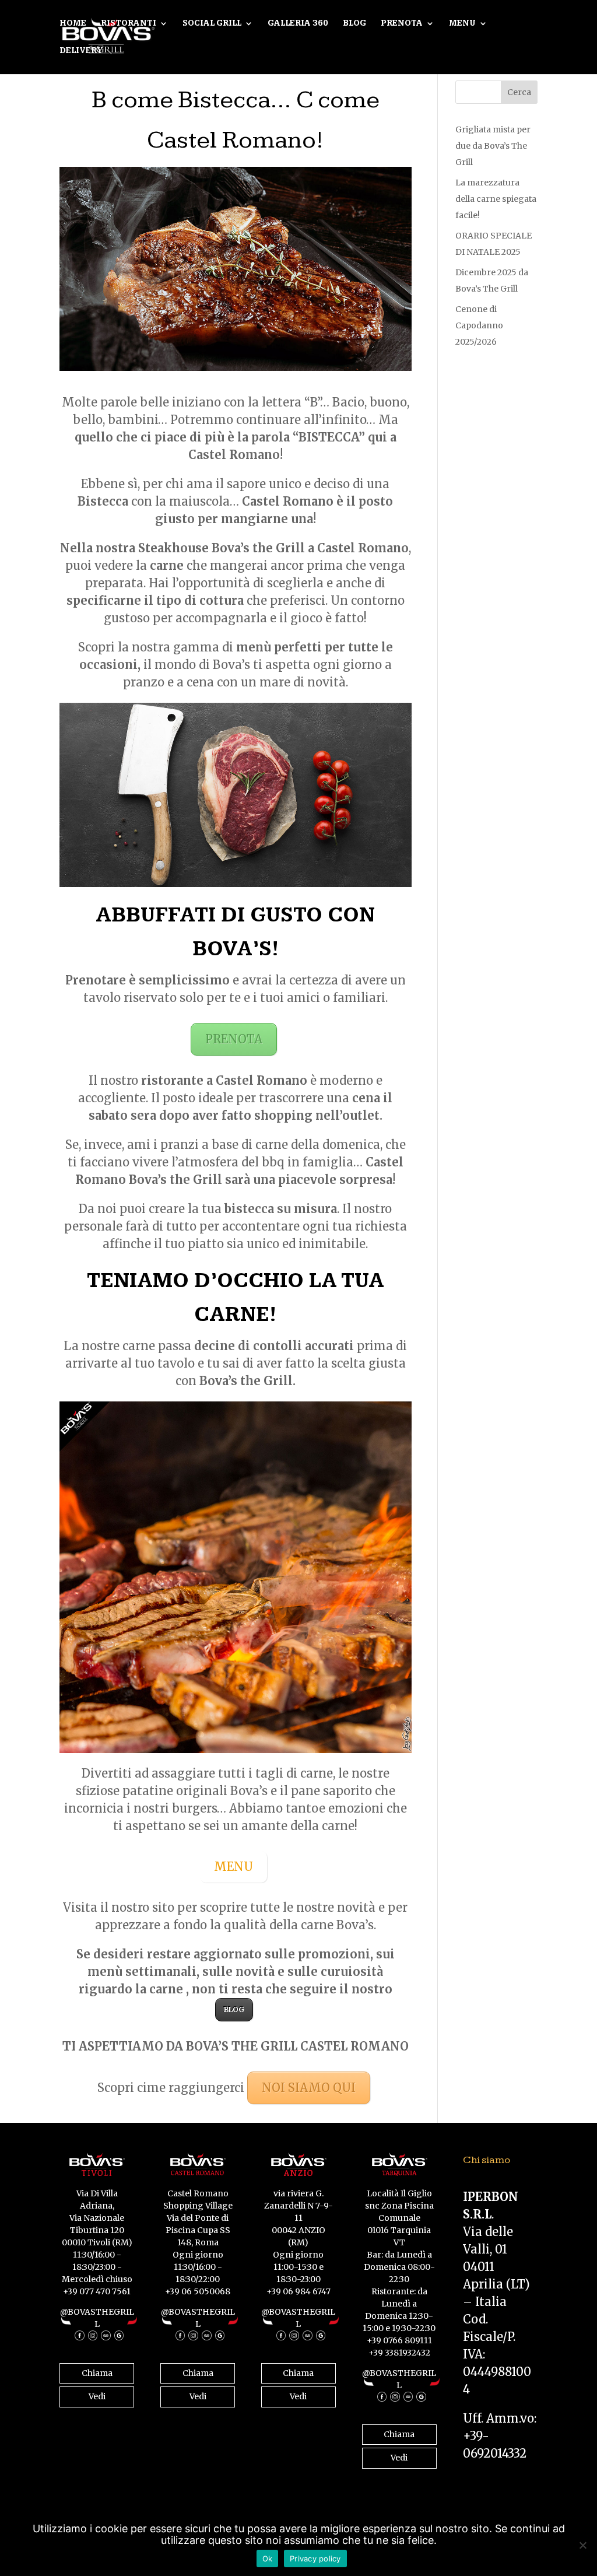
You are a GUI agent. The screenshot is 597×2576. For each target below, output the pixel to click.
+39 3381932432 (399, 2353)
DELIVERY (81, 51)
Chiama (97, 2373)
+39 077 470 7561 (97, 2291)
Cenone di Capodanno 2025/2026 (479, 325)
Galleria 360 (298, 24)
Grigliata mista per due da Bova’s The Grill (493, 146)
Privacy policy (315, 2559)
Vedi (97, 2396)
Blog (354, 24)
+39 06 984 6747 (298, 2291)
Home (73, 24)
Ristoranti (129, 24)
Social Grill (212, 24)
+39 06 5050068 (198, 2291)
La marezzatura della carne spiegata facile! (496, 199)
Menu (462, 24)
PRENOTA (234, 1039)
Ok (268, 2559)
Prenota (402, 24)
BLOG (234, 2009)
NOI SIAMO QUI (309, 2088)
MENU (233, 1867)
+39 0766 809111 (399, 2340)
